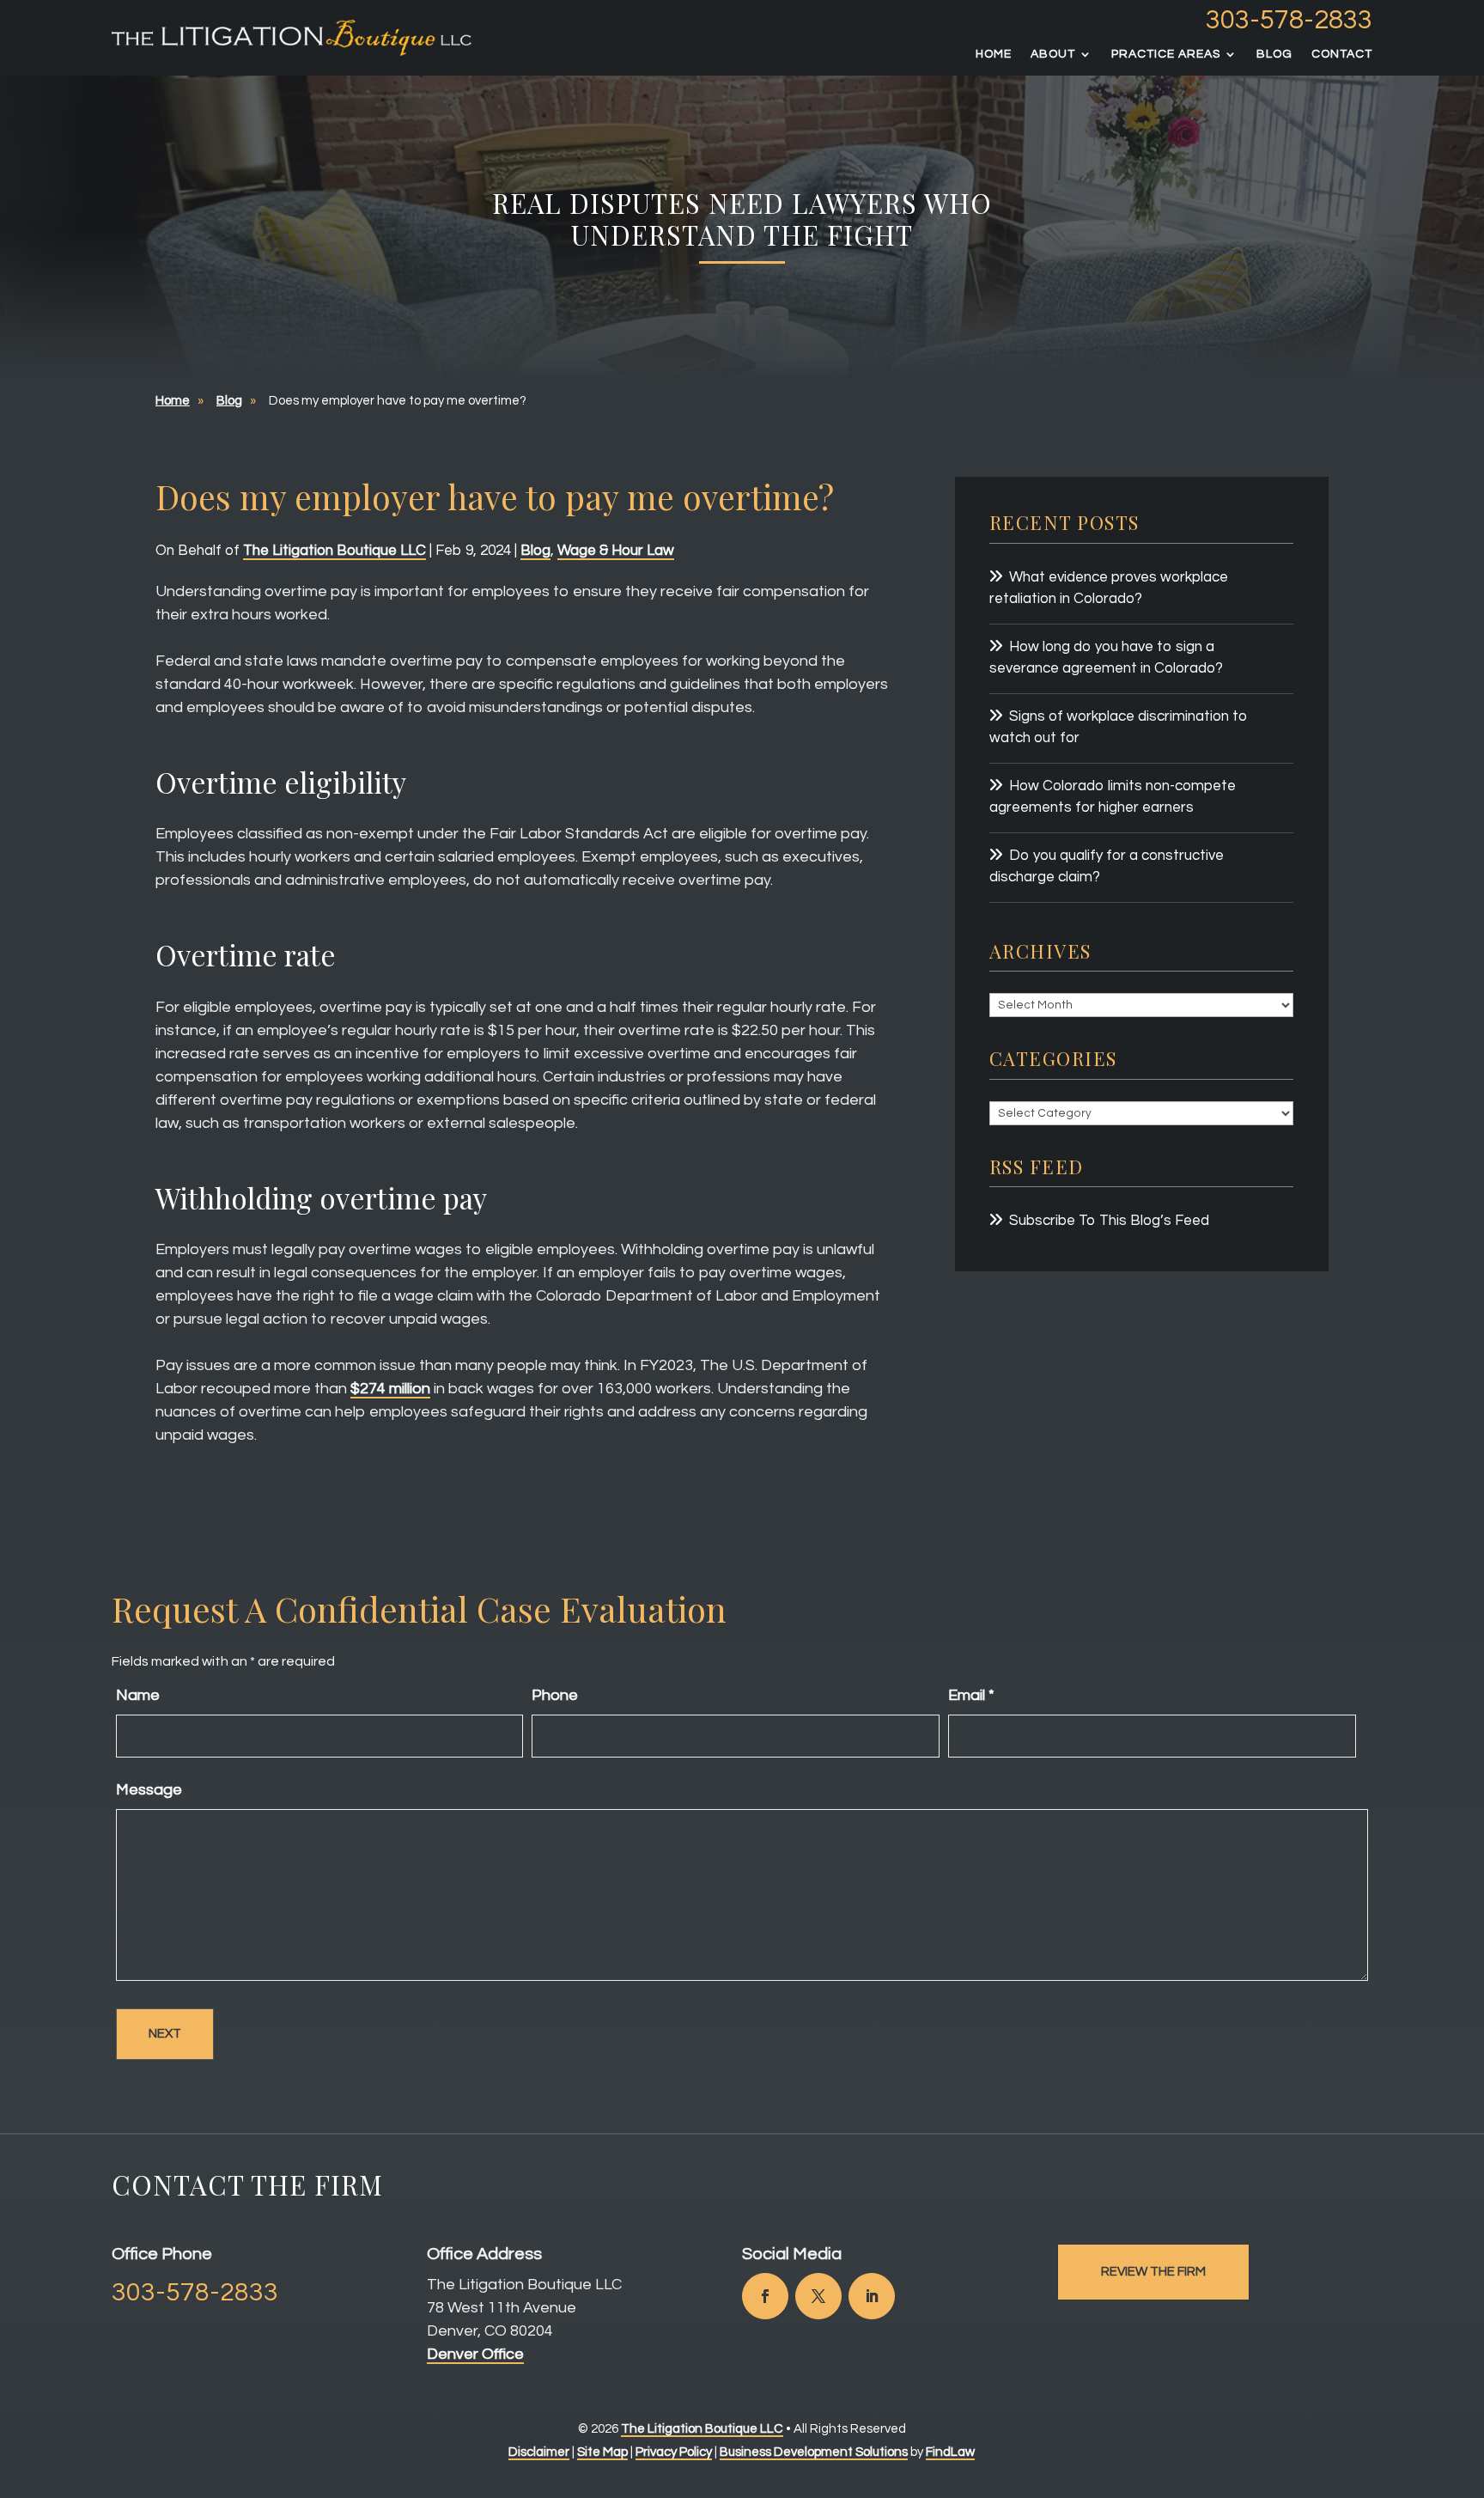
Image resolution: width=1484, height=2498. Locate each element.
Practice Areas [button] (1166, 54)
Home (994, 54)
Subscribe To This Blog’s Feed (1109, 1221)
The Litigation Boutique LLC (335, 551)
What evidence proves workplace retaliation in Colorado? (1109, 588)
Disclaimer (539, 2452)
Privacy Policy (674, 2452)
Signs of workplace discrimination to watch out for (1119, 728)
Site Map (602, 2452)
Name (138, 1695)
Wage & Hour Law (616, 551)
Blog (1274, 54)
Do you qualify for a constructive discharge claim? (1107, 867)
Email (971, 1695)
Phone (555, 1695)
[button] (1467, 2373)
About (1053, 54)
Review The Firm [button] (1153, 2272)
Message (149, 1790)
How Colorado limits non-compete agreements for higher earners (1113, 797)
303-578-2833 (1289, 21)
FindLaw (950, 2452)
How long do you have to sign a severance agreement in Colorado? (1106, 658)
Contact (1342, 54)
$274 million (390, 1389)
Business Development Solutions (814, 2452)
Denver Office (475, 2354)
